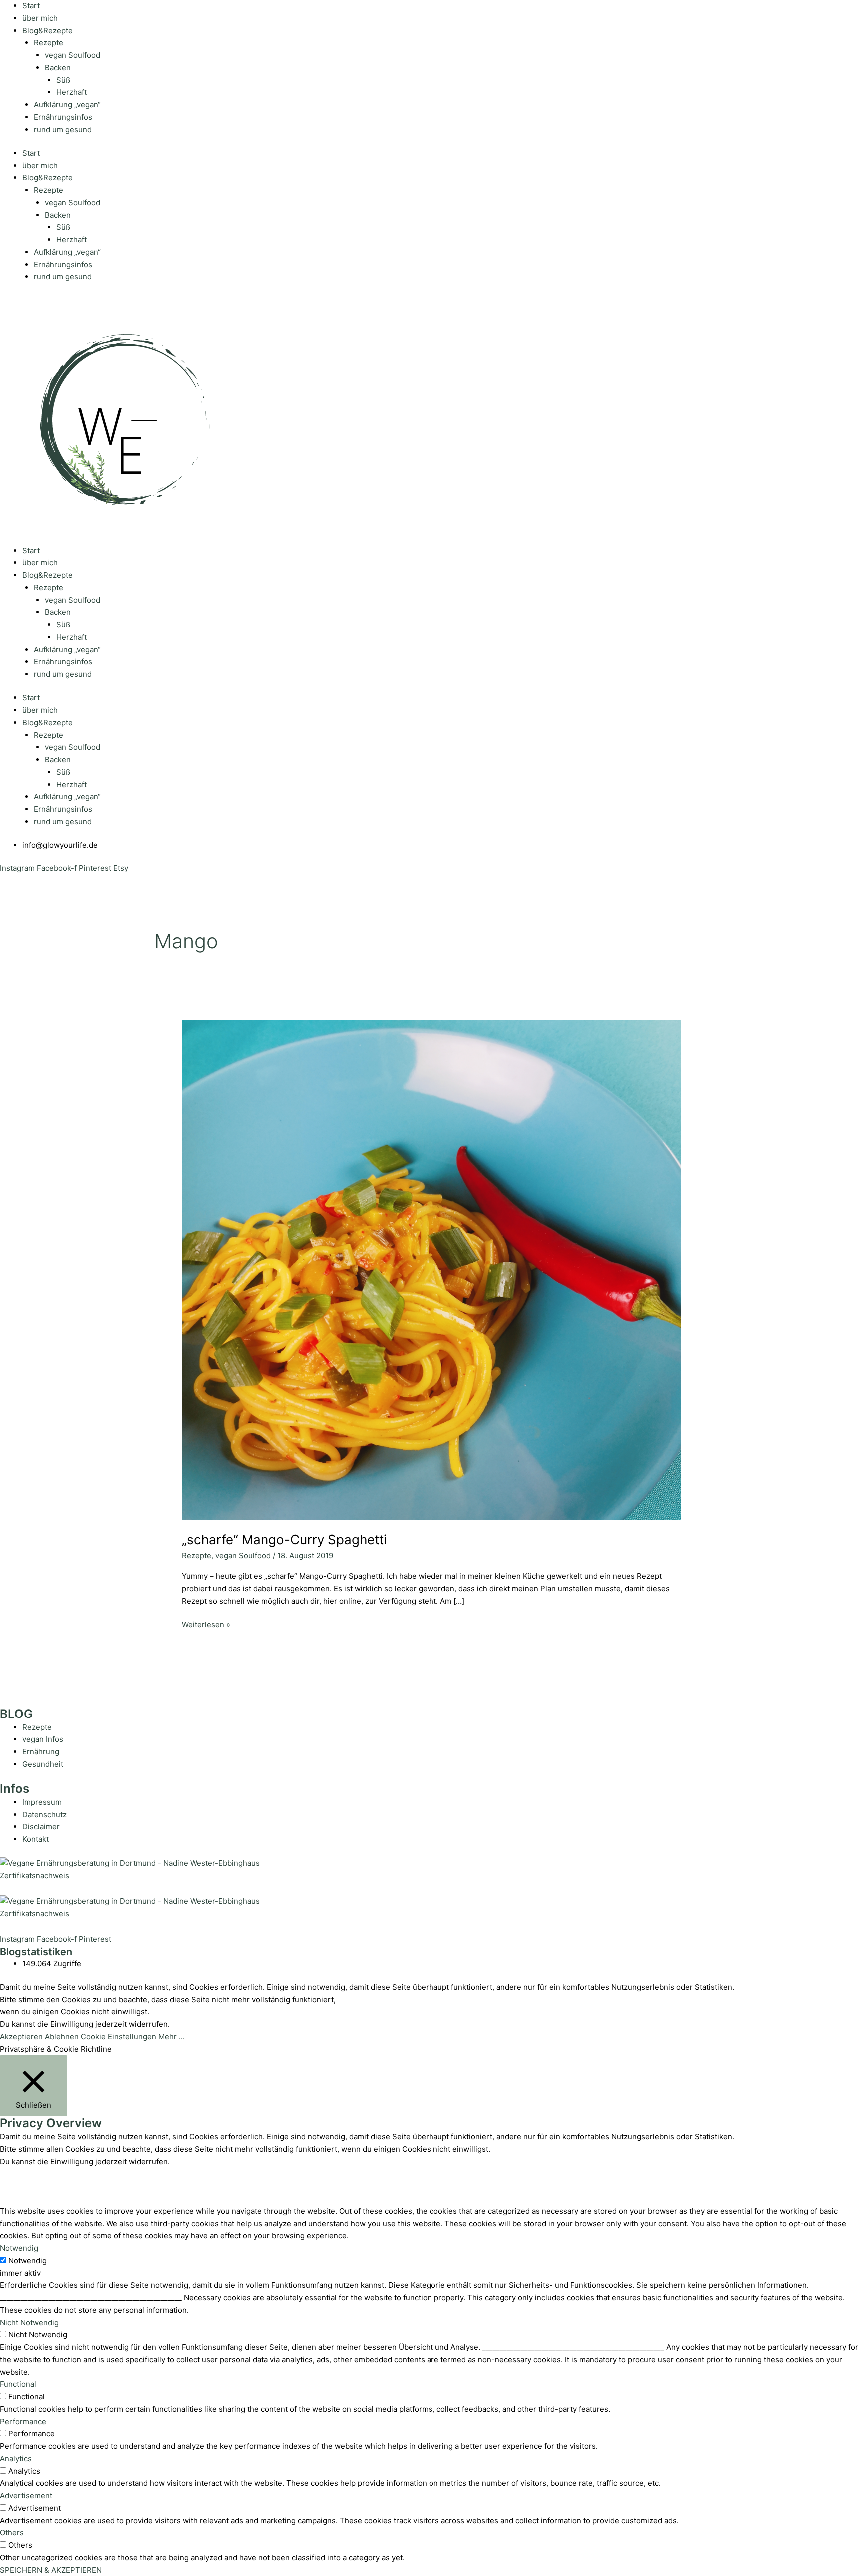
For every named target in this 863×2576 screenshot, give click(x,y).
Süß (63, 80)
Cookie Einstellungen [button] (119, 2037)
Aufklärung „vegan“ (67, 105)
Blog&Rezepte (48, 31)
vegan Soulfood (73, 55)
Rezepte (49, 43)
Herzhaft (72, 92)
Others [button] (12, 2532)
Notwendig (28, 2260)
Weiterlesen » (206, 1624)
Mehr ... (172, 2037)
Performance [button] (23, 2421)
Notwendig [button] (19, 2248)
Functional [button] (18, 2384)
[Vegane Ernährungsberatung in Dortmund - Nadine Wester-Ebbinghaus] (130, 1863)
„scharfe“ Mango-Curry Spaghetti (284, 1539)
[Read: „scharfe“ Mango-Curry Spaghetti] (431, 1269)
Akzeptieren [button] (21, 2037)
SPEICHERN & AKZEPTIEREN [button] (51, 2570)
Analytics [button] (16, 2458)
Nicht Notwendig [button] (29, 2322)
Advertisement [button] (26, 2495)
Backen (58, 68)
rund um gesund (63, 130)
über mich (40, 18)
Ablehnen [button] (62, 2037)
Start (31, 6)
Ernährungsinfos (63, 117)
